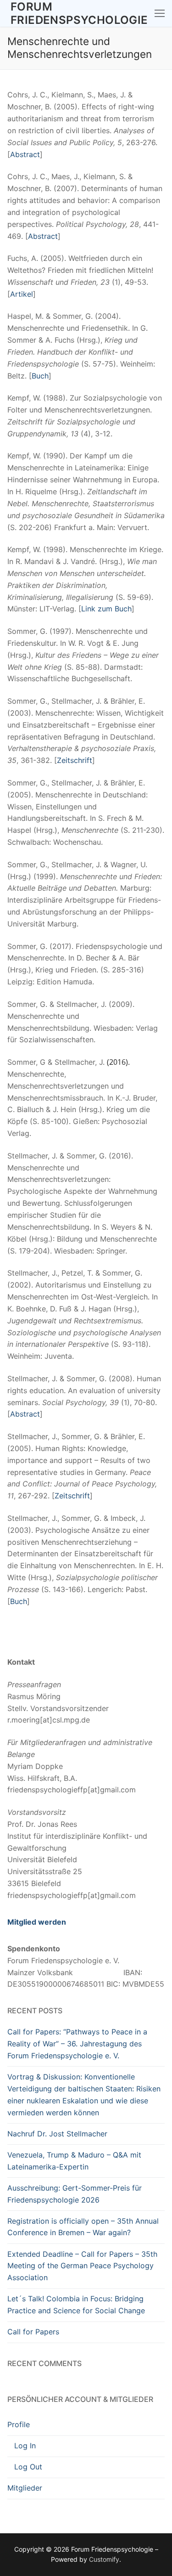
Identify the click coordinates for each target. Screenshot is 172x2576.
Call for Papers (33, 2332)
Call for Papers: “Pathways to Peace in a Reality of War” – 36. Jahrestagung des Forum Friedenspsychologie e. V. (77, 2044)
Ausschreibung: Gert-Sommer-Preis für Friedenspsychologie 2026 (75, 2194)
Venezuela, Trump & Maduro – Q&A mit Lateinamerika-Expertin (74, 2161)
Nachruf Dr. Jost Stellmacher (57, 2134)
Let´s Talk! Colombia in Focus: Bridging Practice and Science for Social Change (76, 2305)
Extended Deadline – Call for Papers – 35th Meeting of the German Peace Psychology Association (82, 2266)
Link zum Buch (106, 609)
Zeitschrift (75, 760)
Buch (40, 376)
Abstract (25, 154)
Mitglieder (25, 2488)
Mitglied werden (37, 1922)
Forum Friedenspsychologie (79, 13)
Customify (104, 2559)
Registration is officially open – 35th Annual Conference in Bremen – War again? (83, 2227)
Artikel (22, 294)
